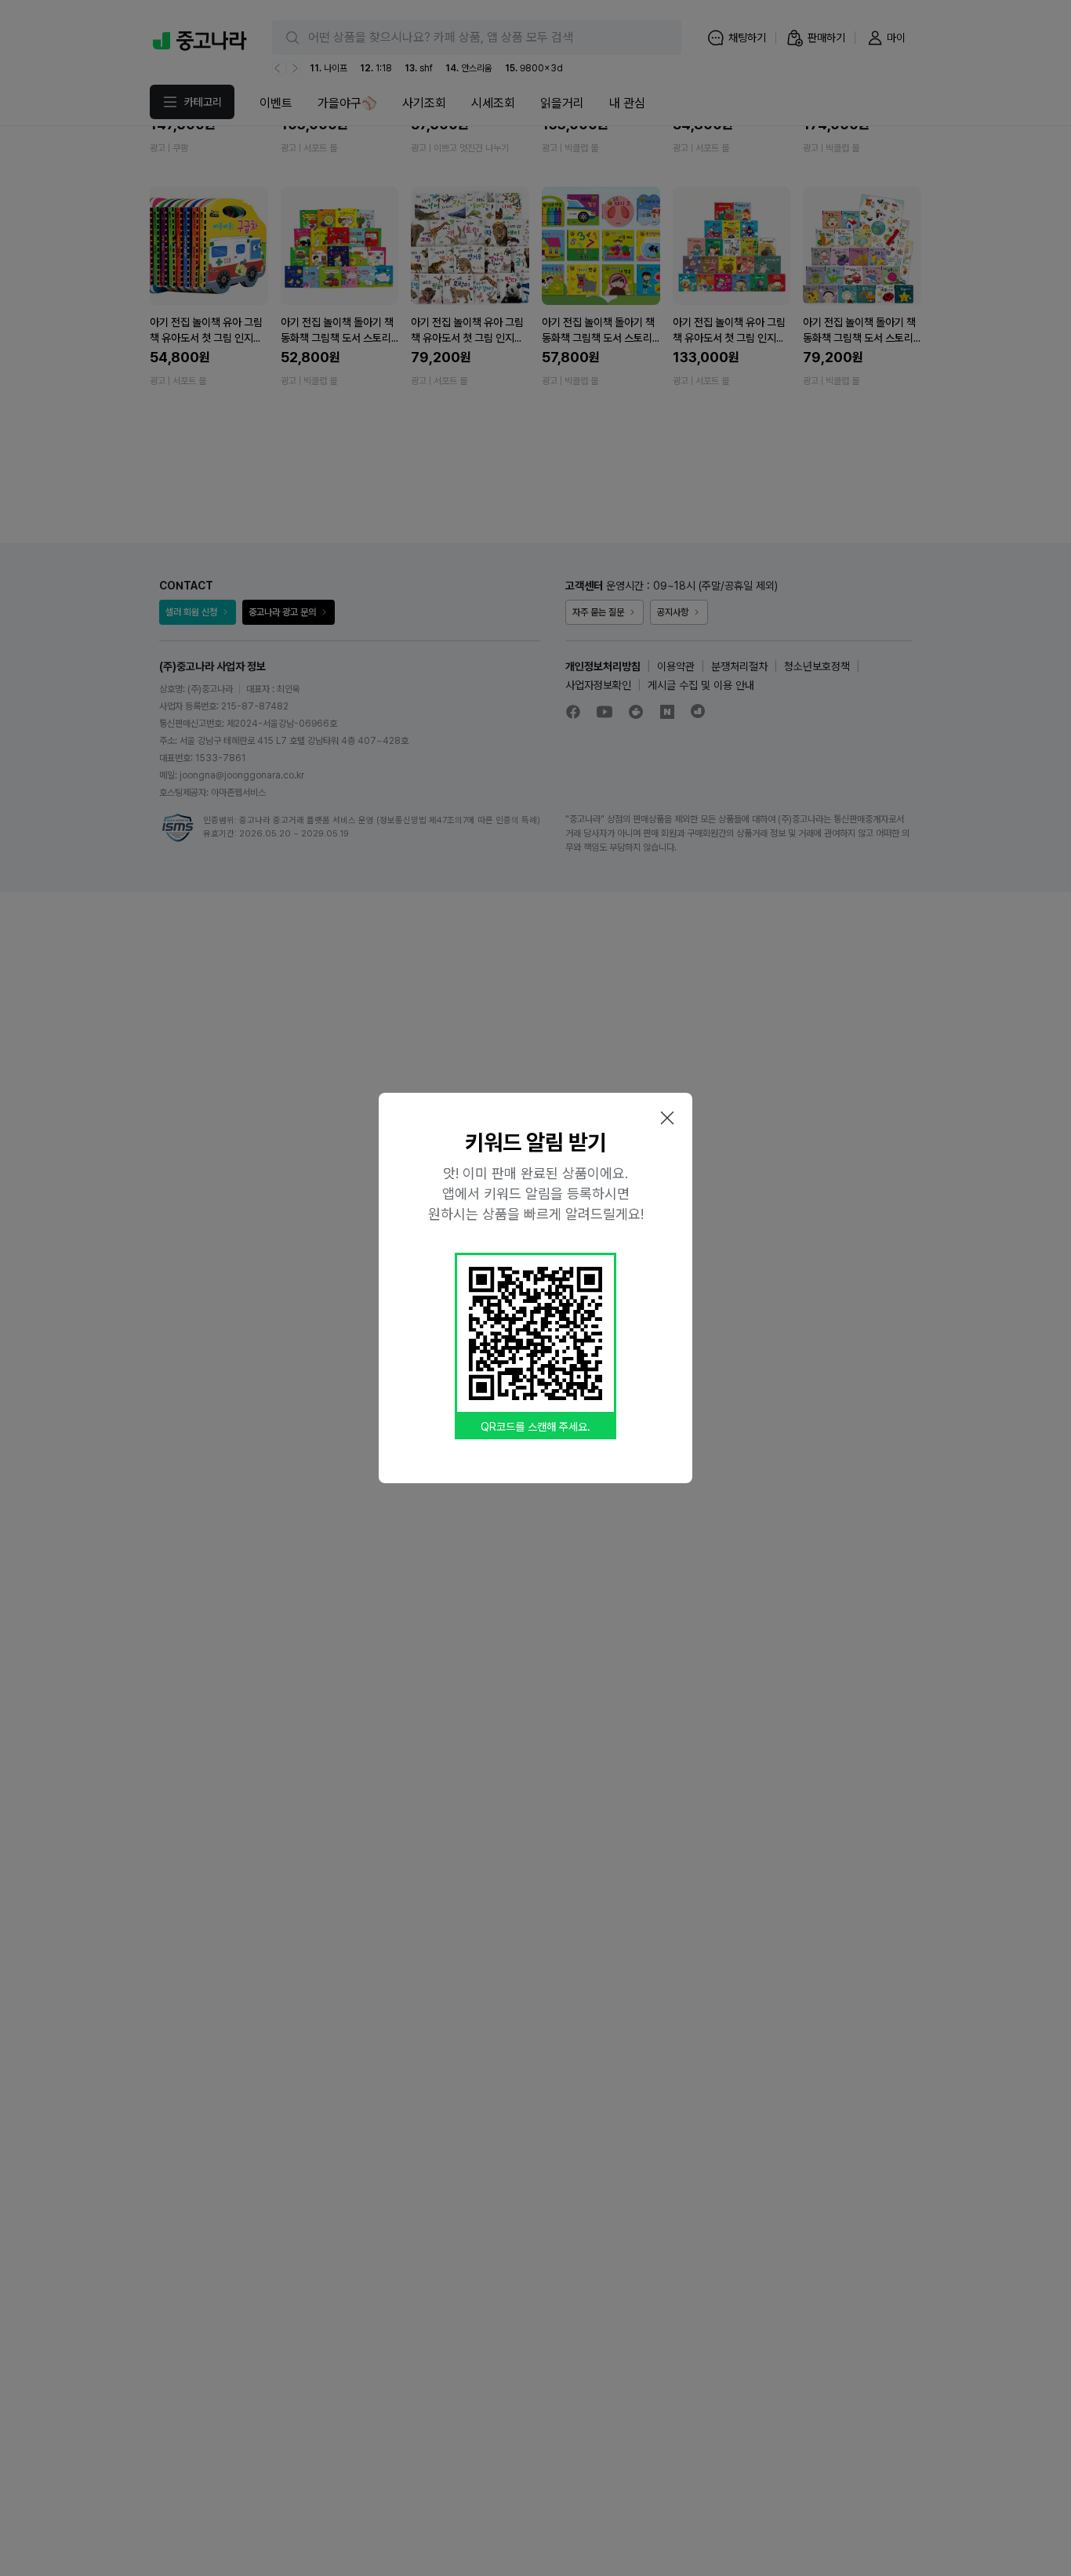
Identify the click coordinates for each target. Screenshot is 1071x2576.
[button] (667, 1118)
